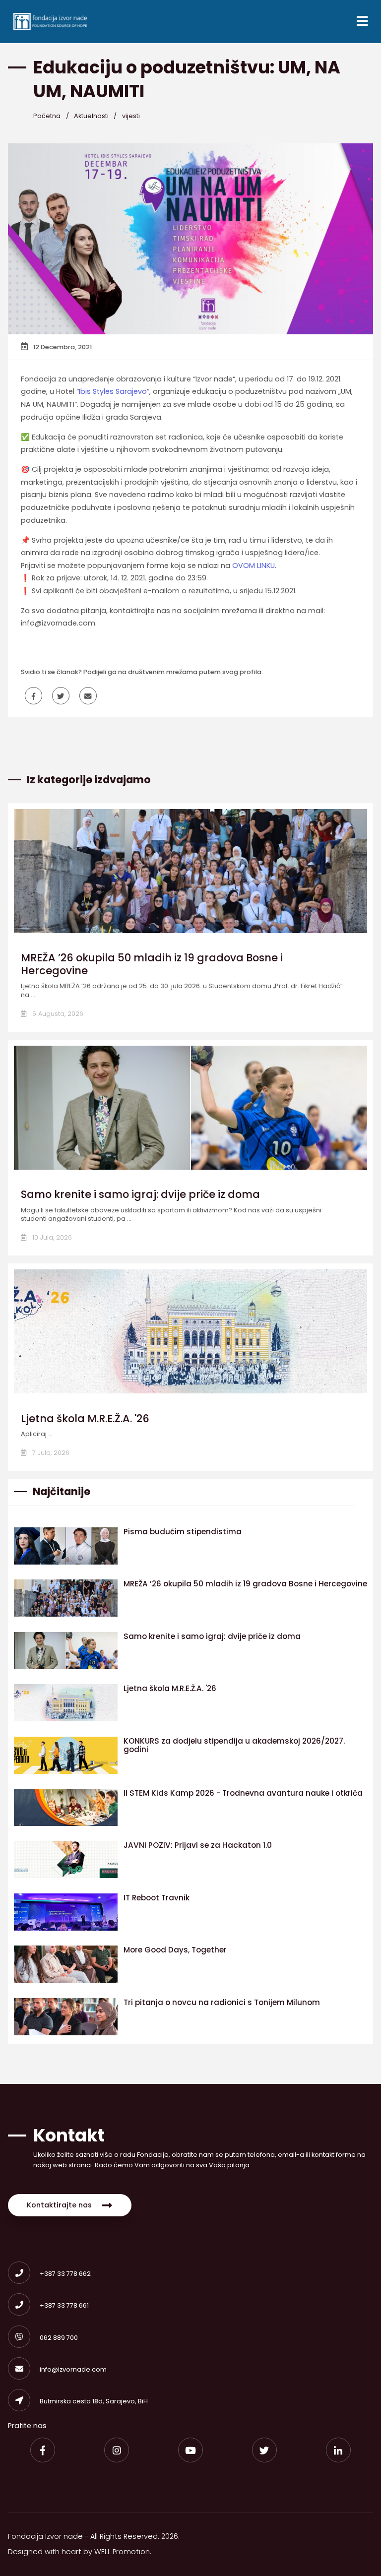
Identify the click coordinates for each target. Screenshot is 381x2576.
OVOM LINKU (254, 565)
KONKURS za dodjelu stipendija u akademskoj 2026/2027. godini (234, 1745)
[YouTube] (190, 2450)
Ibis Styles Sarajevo (113, 391)
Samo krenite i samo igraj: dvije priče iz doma (140, 1194)
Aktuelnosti (91, 116)
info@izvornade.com (73, 2369)
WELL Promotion (122, 2552)
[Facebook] (43, 2450)
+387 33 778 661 (64, 2305)
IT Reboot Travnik (157, 1898)
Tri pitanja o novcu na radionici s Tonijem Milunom (222, 2002)
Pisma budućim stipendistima (183, 1532)
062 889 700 (59, 2338)
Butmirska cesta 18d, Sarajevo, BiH (94, 2401)
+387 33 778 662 (65, 2274)
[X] (264, 2450)
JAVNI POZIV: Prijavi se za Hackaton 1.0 (198, 1845)
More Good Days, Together (175, 1950)
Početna (47, 116)
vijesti (131, 116)
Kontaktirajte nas (59, 2205)
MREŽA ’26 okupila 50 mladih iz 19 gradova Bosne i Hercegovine (152, 964)
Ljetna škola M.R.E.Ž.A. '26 (85, 1418)
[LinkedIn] (338, 2450)
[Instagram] (117, 2450)
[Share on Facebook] (33, 696)
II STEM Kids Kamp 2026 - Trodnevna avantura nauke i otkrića (243, 1793)
